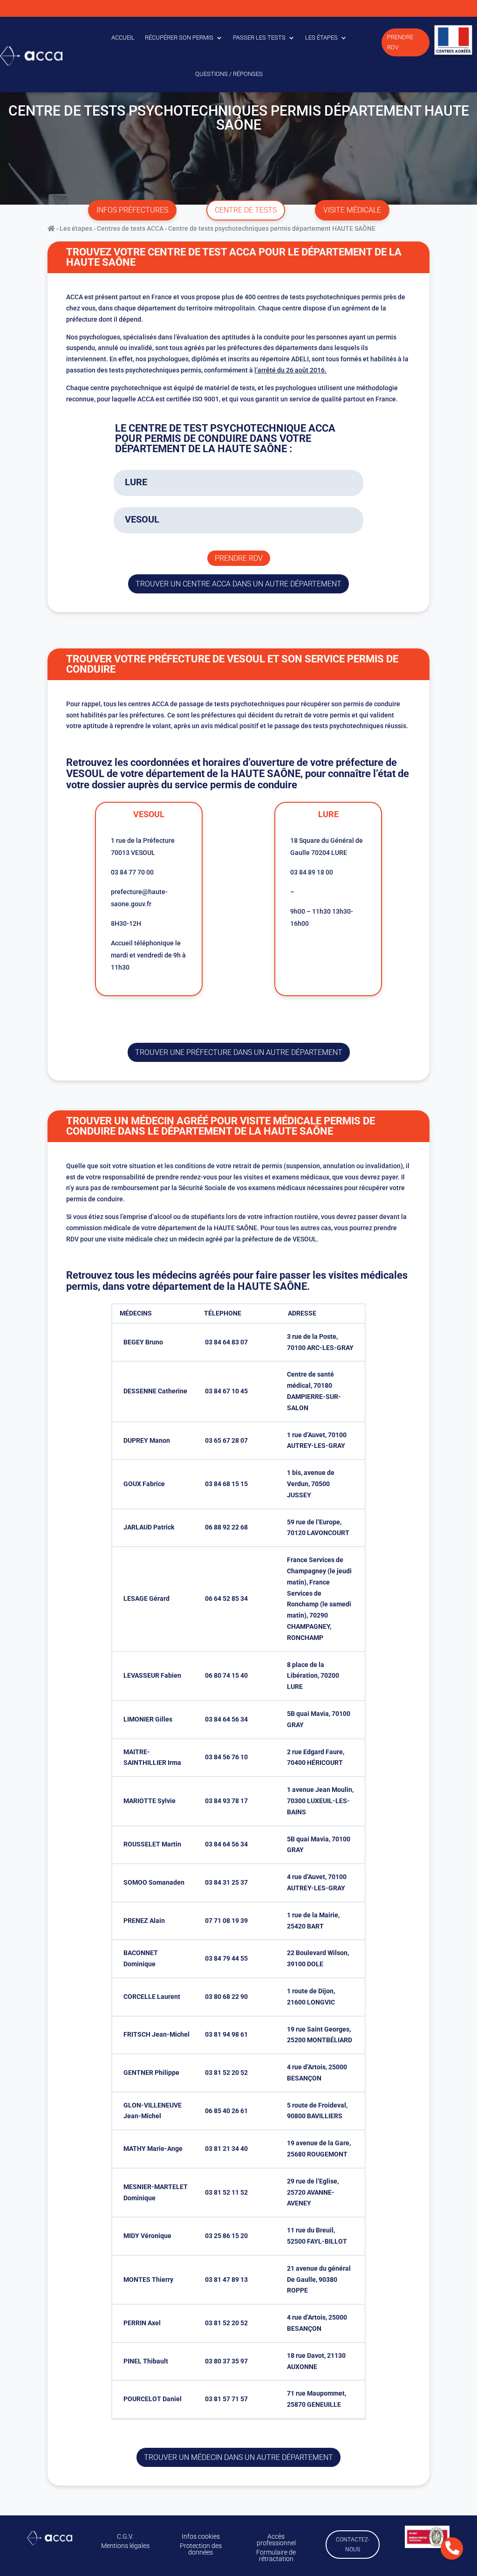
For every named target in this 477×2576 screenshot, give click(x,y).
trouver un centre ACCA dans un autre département (238, 584)
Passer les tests (259, 38)
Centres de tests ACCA (130, 228)
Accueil (123, 38)
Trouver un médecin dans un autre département (238, 2457)
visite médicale (352, 210)
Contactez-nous (353, 2544)
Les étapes (321, 38)
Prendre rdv (239, 558)
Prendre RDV (400, 42)
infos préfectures (132, 210)
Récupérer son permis (179, 38)
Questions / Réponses (229, 74)
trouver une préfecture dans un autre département (239, 1052)
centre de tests (246, 210)
